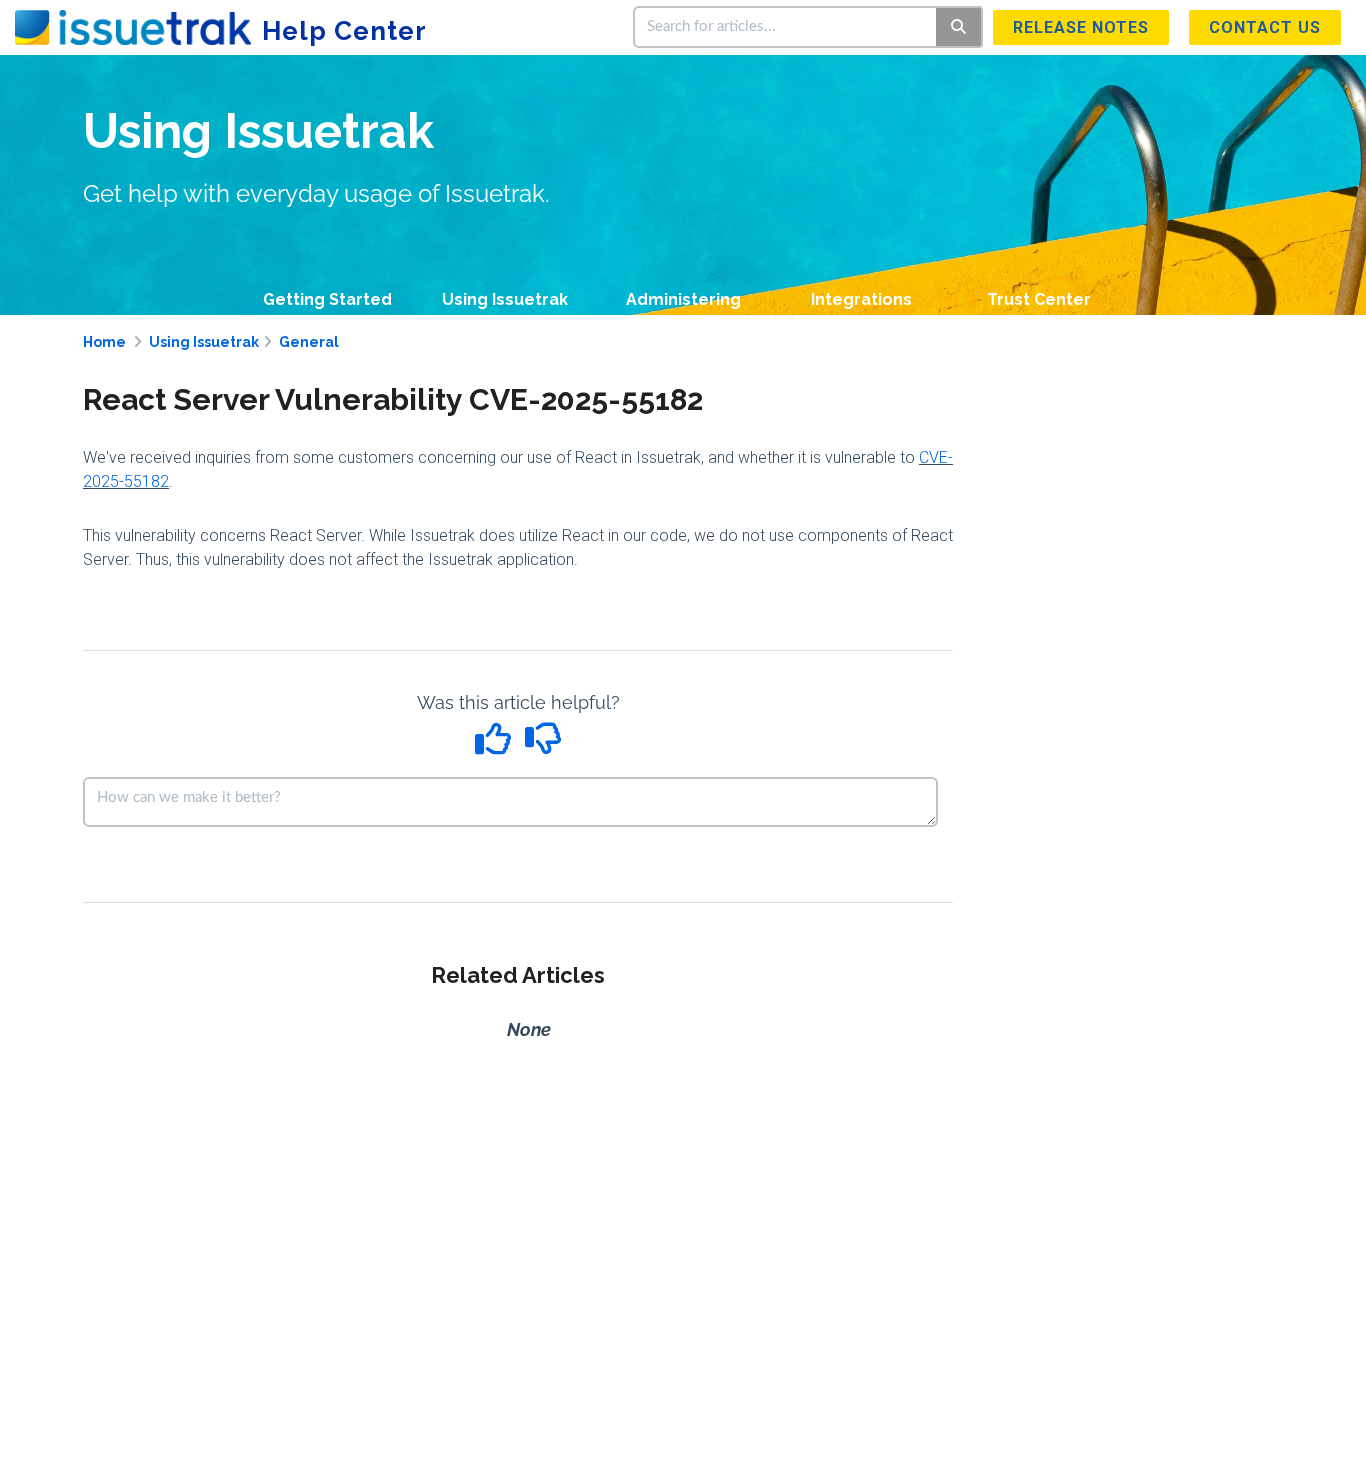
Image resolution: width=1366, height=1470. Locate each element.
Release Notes (1081, 27)
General (309, 342)
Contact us (1265, 27)
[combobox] (786, 27)
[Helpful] (496, 745)
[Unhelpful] (543, 745)
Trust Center (1039, 299)
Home (104, 342)
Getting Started (327, 299)
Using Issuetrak (505, 299)
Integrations (861, 299)
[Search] (959, 27)
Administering (683, 299)
